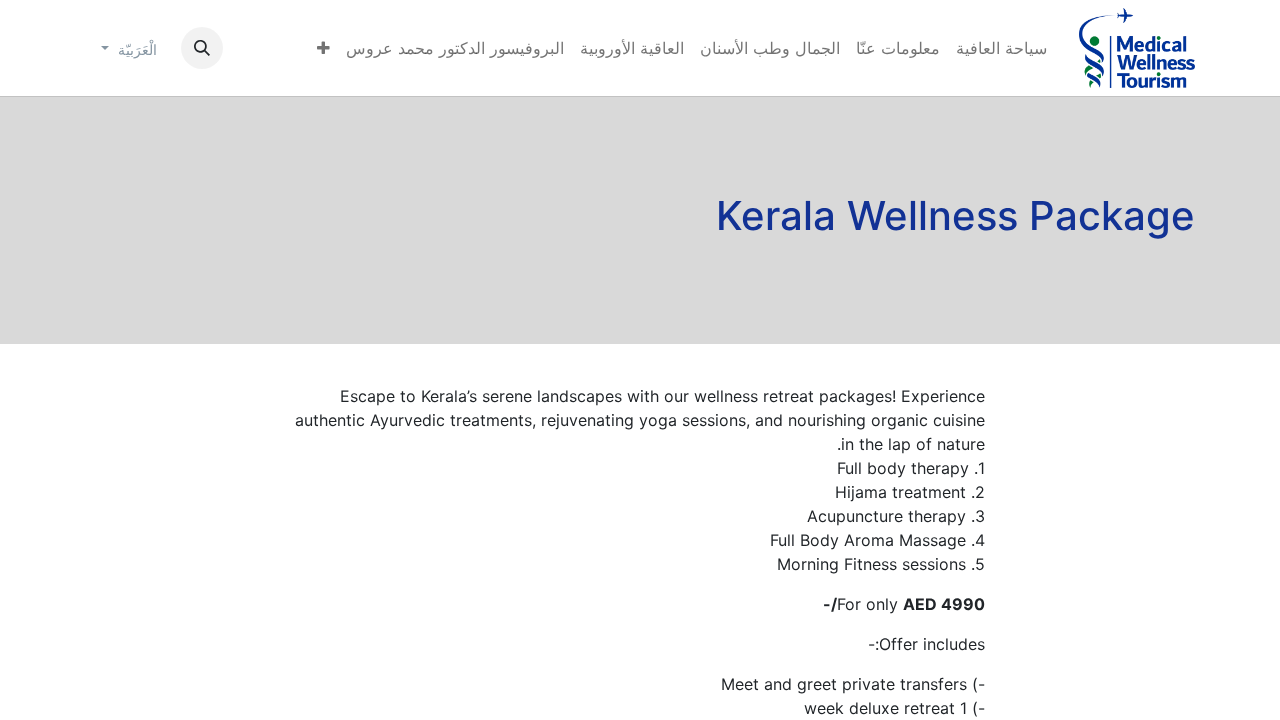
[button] (202, 48)
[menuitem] (1001, 48)
